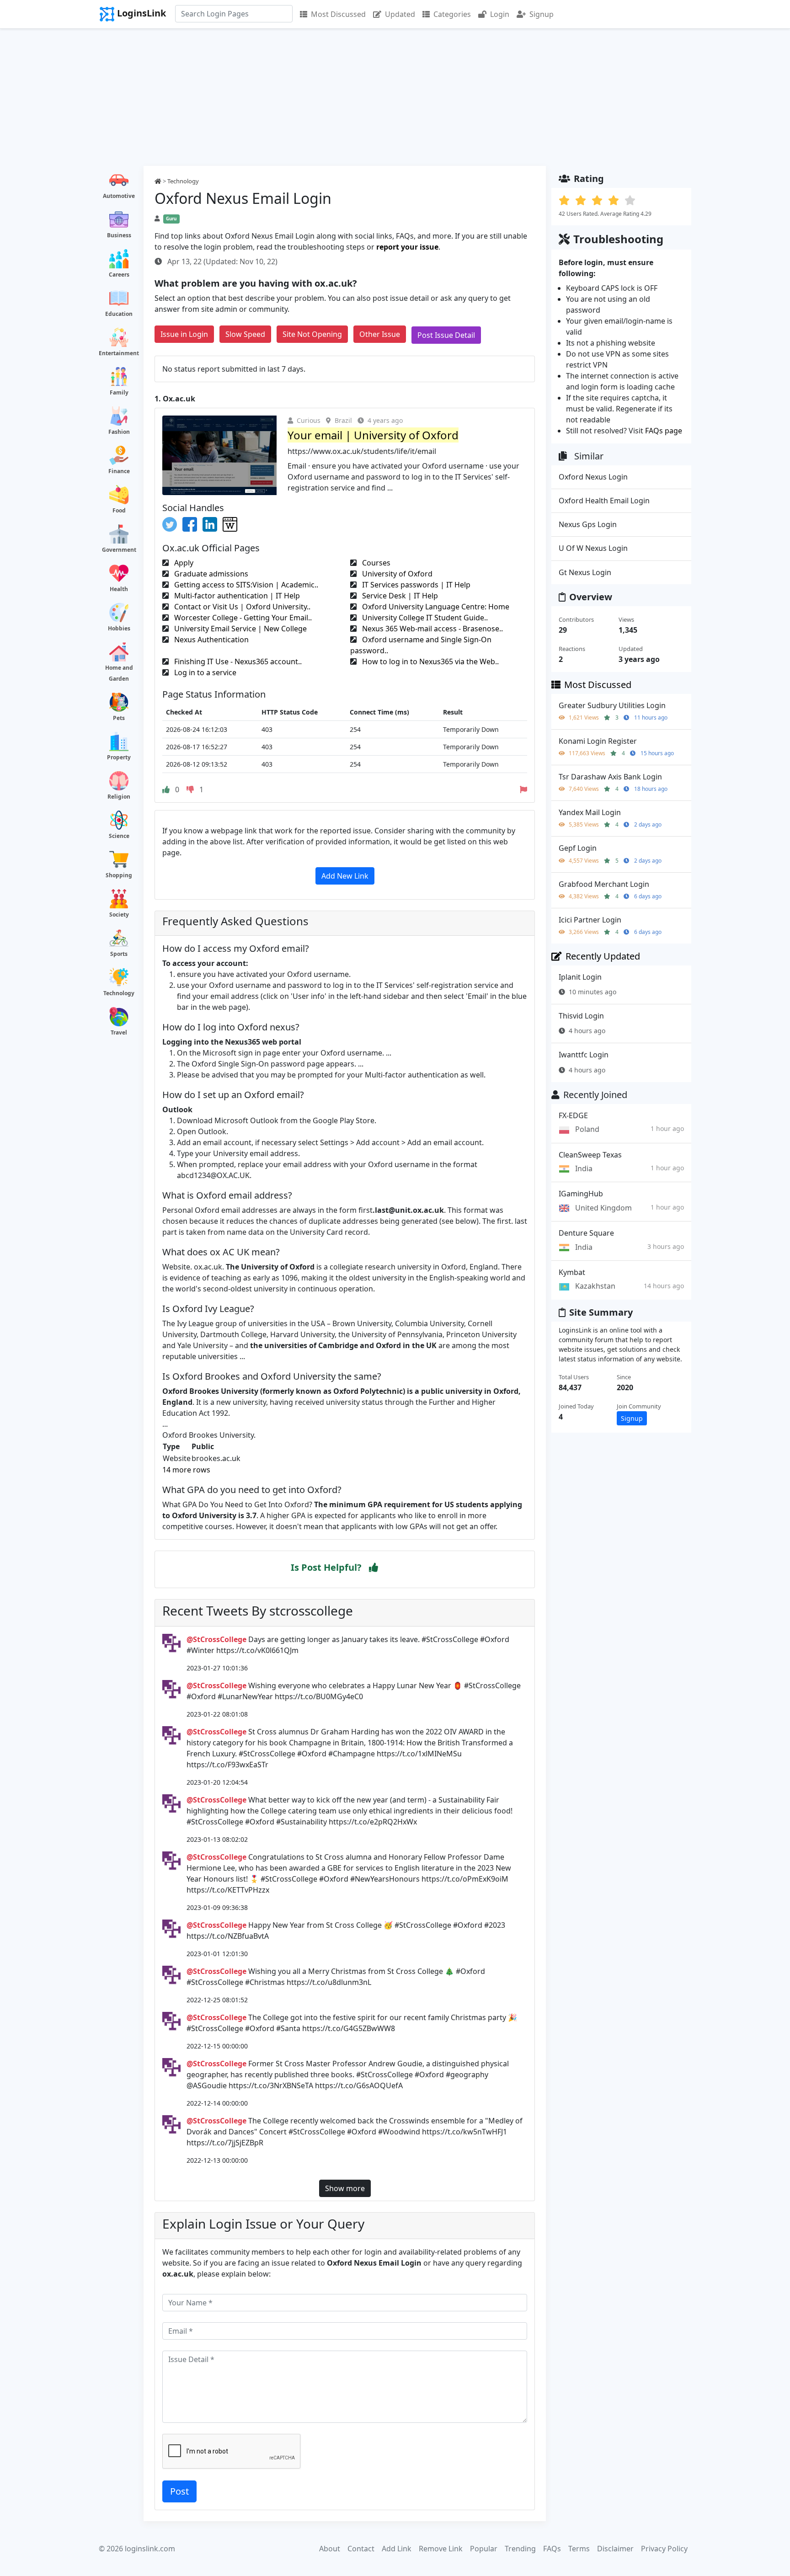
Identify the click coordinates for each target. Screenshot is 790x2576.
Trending (520, 2549)
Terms (579, 2549)
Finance (119, 471)
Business (119, 235)
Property (119, 757)
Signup (542, 14)
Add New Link (345, 876)
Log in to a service (204, 672)
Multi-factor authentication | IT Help (236, 596)
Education (119, 314)
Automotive (119, 196)
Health (119, 589)
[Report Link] (523, 789)
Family (119, 392)
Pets (119, 718)
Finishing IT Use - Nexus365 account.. (237, 661)
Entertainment (119, 353)
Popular (484, 2549)
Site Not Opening (312, 334)
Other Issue (380, 334)
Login (500, 14)
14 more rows (186, 1470)
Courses (375, 563)
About (330, 2549)
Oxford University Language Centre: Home (435, 607)
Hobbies (119, 628)
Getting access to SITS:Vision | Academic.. (245, 585)
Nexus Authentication (211, 640)
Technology (119, 993)
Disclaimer (615, 2549)
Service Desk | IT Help (399, 596)
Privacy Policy (664, 2549)
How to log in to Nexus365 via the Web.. (430, 661)
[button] (374, 1568)
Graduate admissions (210, 574)
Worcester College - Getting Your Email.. (242, 618)
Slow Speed (245, 334)
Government (119, 550)
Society (119, 915)
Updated (400, 14)
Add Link (397, 2549)
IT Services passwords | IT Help (415, 585)
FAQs (552, 2549)
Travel (119, 1032)
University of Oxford (396, 574)
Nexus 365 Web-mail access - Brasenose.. (432, 629)
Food (119, 510)
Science (119, 836)
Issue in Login (184, 334)
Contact (361, 2549)
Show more (345, 2188)
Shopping (119, 875)
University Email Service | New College (240, 629)
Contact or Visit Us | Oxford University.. (241, 607)
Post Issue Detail (446, 335)
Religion (119, 797)
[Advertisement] (395, 97)
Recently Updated (603, 956)
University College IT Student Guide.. (424, 618)
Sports (119, 954)
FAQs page (664, 431)
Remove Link (441, 2549)
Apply (183, 563)
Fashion (119, 432)
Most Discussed (338, 14)
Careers (119, 275)
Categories (452, 14)
